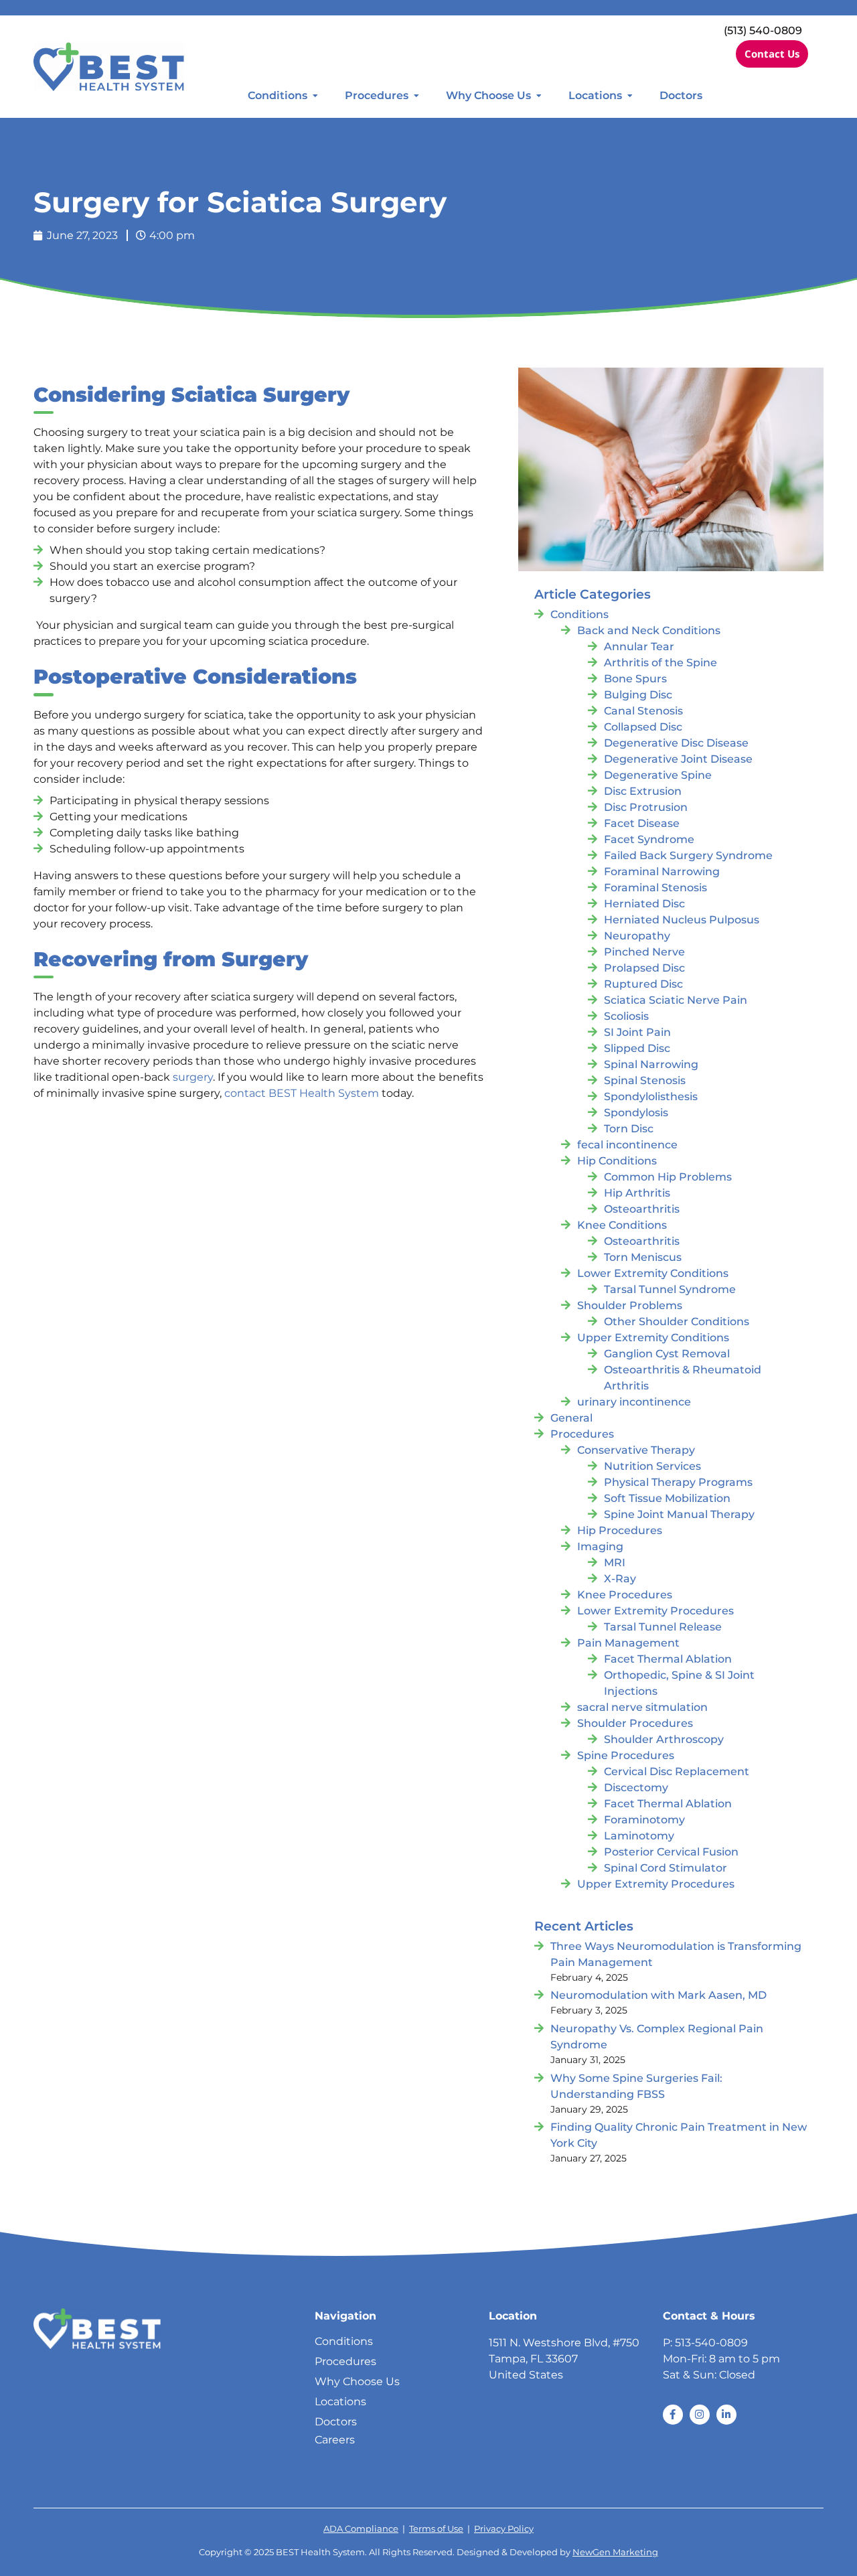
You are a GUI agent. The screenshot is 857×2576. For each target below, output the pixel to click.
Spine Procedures (626, 1755)
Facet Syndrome (649, 839)
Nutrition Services (652, 1466)
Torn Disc (629, 1129)
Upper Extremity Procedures (656, 1884)
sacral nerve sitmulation (642, 1707)
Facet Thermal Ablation (668, 1659)
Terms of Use (436, 2529)
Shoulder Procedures (635, 1723)
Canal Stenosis (643, 711)
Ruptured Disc (643, 984)
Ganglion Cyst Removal (667, 1354)
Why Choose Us (488, 95)
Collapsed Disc (643, 727)
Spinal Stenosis (645, 1080)
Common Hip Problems (668, 1177)
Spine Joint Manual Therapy (679, 1514)
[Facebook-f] (673, 2415)
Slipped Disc (637, 1048)
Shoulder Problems (630, 1305)
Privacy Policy (504, 2529)
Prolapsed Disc (644, 968)
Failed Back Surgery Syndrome (688, 855)
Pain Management (628, 1643)
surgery (193, 1077)
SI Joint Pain (637, 1032)
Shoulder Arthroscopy (664, 1739)
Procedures (377, 95)
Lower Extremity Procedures (655, 1611)
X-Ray (620, 1579)
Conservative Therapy (636, 1450)
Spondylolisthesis (651, 1096)
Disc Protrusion (646, 807)
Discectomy (636, 1788)
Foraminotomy (644, 1820)
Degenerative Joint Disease (678, 759)
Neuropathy (637, 936)
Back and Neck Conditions (649, 630)
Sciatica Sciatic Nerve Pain (676, 1000)
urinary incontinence (634, 1402)
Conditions (278, 95)
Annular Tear (639, 647)
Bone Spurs (635, 679)
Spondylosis (636, 1113)
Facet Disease (642, 823)
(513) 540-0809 (763, 30)
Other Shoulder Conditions (677, 1321)
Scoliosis (626, 1016)
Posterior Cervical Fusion (671, 1852)
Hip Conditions (617, 1161)
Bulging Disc (638, 695)
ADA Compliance (361, 2529)
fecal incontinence (627, 1145)
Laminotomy (639, 1836)
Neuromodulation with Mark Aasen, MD (658, 1995)
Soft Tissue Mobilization (667, 1498)
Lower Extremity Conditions (653, 1273)
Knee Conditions (622, 1225)
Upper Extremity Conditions (653, 1338)
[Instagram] (700, 2415)
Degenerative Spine (658, 775)
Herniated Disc (644, 904)
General (571, 1418)
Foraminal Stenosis (655, 888)
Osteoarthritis (642, 1209)
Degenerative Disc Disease (676, 743)
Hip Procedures (620, 1530)
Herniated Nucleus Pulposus (682, 920)
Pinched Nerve (644, 952)
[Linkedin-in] (726, 2415)
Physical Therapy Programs (678, 1482)
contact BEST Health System (302, 1093)
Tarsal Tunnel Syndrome (670, 1289)
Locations (595, 95)
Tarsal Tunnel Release (663, 1627)
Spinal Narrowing (651, 1064)
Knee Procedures (625, 1595)
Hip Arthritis (637, 1193)
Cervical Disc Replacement (677, 1771)
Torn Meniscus (643, 1257)
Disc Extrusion (643, 791)
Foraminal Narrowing (662, 872)
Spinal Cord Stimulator (666, 1868)
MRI (615, 1563)
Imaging (600, 1546)
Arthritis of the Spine (660, 663)
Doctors (681, 95)
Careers (335, 2440)
